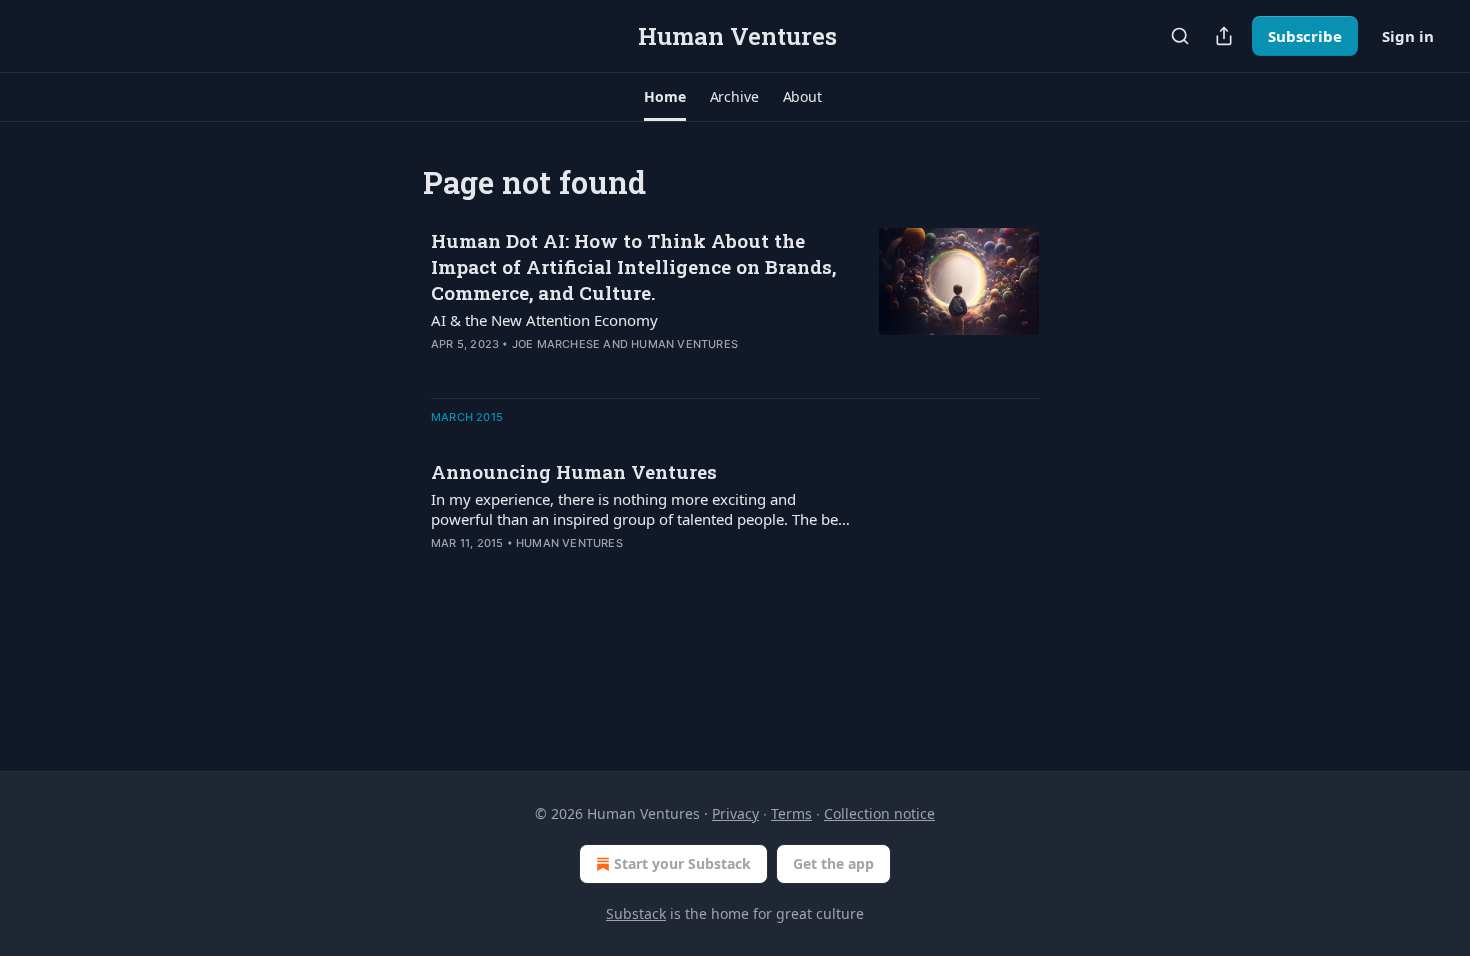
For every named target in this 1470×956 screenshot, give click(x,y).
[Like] (444, 569)
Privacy (735, 813)
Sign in (1408, 36)
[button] (664, 97)
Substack (636, 913)
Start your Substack (682, 863)
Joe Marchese (556, 344)
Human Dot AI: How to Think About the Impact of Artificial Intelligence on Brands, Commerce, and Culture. (633, 266)
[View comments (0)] (577, 569)
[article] (735, 305)
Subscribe (1305, 36)
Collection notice (879, 813)
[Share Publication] (1224, 36)
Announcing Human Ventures (574, 471)
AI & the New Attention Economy (544, 320)
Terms (791, 813)
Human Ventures (684, 344)
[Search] (1180, 36)
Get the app (833, 863)
